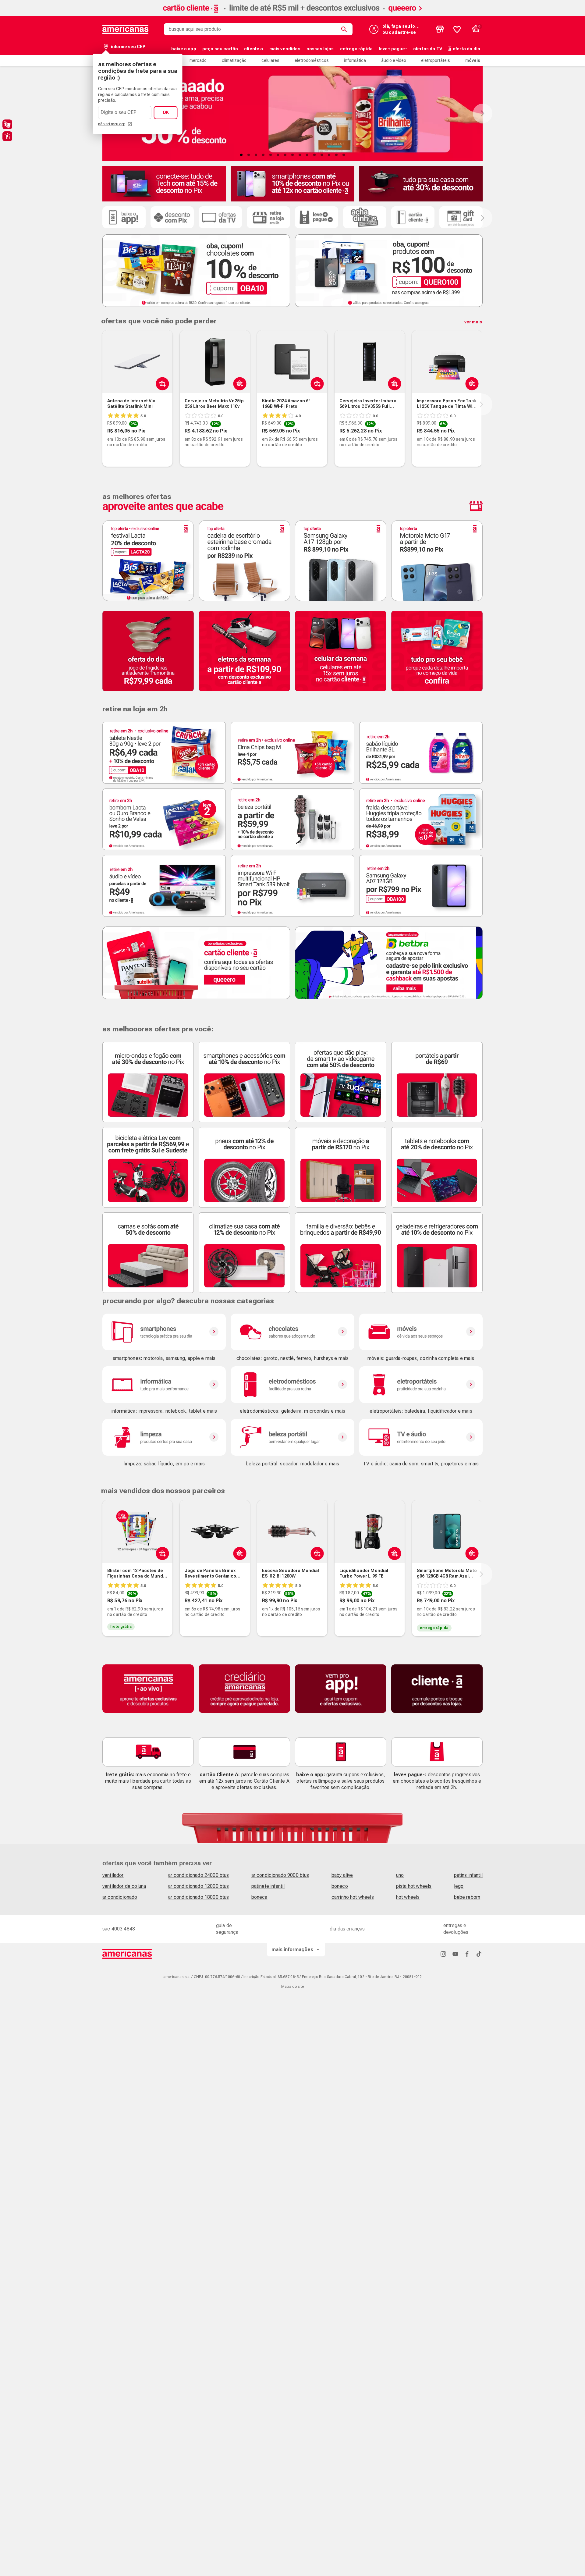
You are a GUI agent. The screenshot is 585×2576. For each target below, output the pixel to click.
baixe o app (184, 49)
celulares (270, 60)
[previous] (101, 404)
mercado (198, 60)
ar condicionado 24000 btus (199, 1875)
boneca (259, 1897)
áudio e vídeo (394, 60)
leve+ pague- (393, 49)
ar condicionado (120, 1897)
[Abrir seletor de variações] (316, 383)
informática (355, 60)
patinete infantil (268, 1886)
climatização (234, 60)
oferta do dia (466, 49)
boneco (340, 1886)
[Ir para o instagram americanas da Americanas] (443, 1954)
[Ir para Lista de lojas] (440, 29)
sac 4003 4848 (119, 1929)
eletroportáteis (436, 60)
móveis (473, 60)
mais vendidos (285, 49)
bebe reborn (467, 1897)
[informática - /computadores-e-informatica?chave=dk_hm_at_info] (164, 1385)
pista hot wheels (414, 1886)
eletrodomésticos (312, 60)
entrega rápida (356, 49)
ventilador (113, 1875)
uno (400, 1875)
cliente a (253, 49)
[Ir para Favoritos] (457, 29)
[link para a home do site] (126, 29)
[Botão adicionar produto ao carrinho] (161, 383)
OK (166, 112)
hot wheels (408, 1897)
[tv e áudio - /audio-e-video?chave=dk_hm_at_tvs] (421, 1437)
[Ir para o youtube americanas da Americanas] (455, 1954)
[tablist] (292, 155)
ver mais (473, 322)
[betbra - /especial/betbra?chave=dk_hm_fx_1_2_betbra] (389, 963)
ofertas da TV (428, 49)
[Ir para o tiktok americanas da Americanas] (479, 1954)
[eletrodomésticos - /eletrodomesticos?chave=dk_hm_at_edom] (292, 1385)
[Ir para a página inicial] (127, 1954)
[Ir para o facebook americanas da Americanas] (467, 1954)
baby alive (342, 1875)
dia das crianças (347, 1929)
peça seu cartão (220, 49)
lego (459, 1886)
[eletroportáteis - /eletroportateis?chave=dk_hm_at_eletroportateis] (421, 1385)
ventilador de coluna (124, 1886)
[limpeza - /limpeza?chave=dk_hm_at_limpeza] (164, 1437)
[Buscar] (345, 29)
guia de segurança (227, 1929)
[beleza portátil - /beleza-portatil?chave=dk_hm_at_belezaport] (292, 1437)
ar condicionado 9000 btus (280, 1875)
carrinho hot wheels (353, 1897)
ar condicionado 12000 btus (199, 1886)
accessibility (7, 136)
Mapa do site (292, 1987)
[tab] (241, 155)
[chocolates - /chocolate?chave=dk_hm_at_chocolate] (292, 1332)
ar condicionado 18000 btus (199, 1897)
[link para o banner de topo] (292, 14)
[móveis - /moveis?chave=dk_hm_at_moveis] (421, 1332)
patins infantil (468, 1875)
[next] (481, 404)
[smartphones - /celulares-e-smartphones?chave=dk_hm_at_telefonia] (164, 1332)
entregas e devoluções (456, 1929)
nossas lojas (320, 49)
